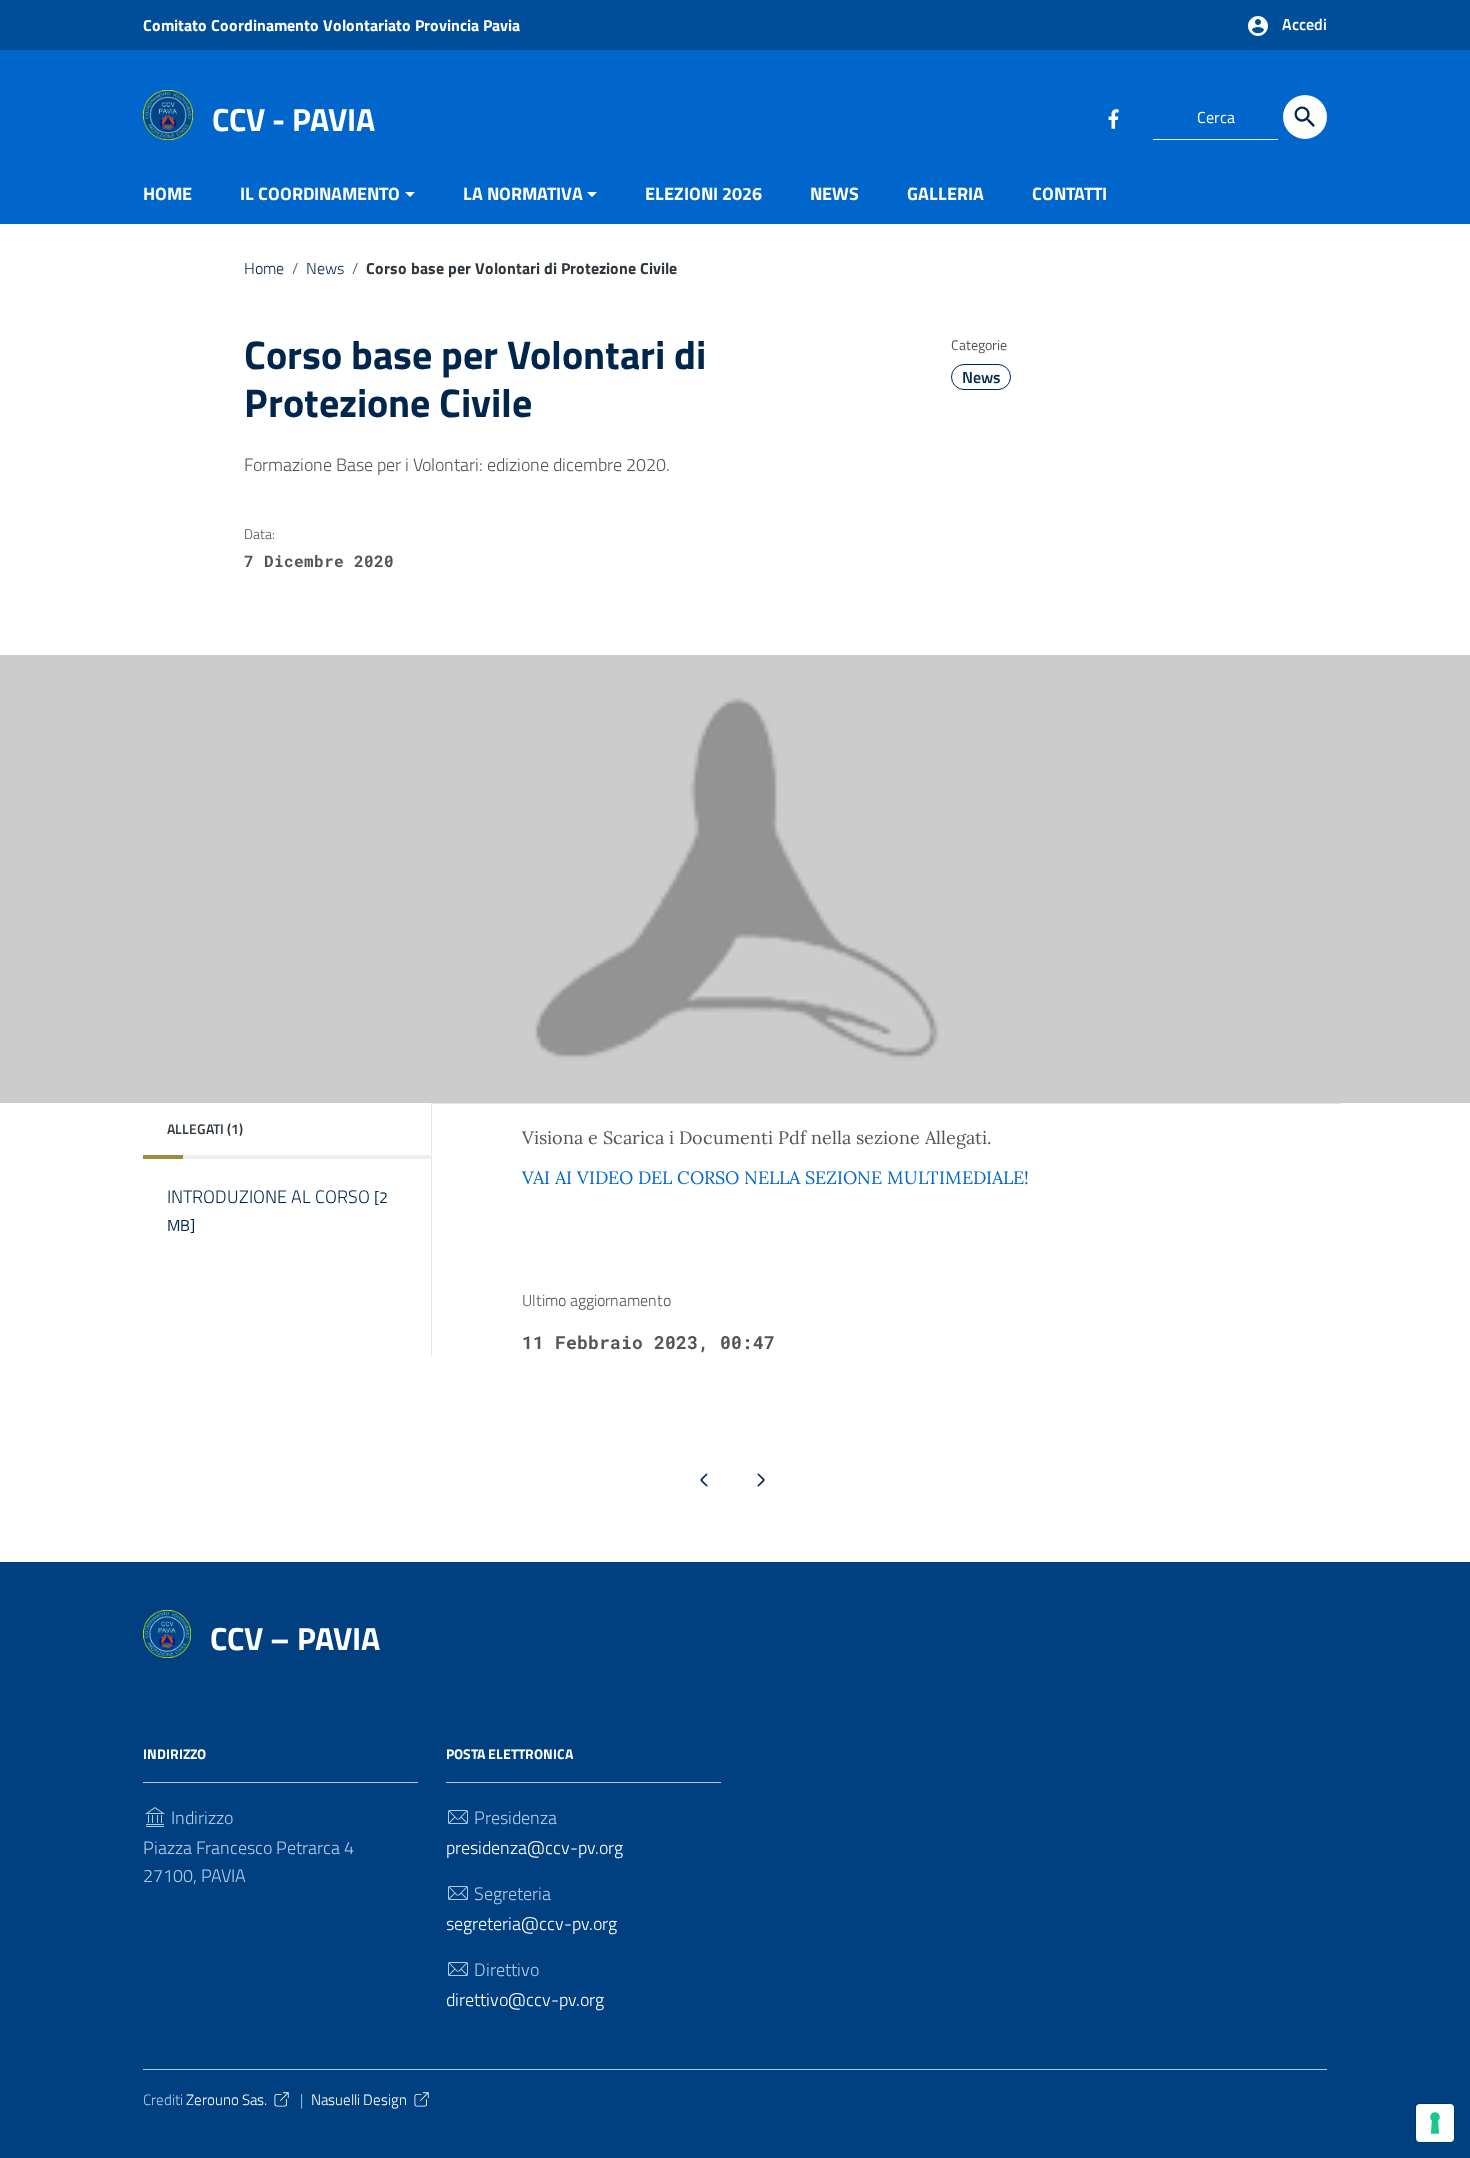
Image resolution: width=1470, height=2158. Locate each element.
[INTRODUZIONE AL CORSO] (280, 1251)
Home (264, 268)
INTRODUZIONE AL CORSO (277, 1210)
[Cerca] (1305, 117)
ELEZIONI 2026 (703, 193)
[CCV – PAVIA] (168, 113)
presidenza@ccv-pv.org (534, 1847)
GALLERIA (945, 193)
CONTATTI (1069, 193)
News (325, 268)
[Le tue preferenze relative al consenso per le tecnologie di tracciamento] (1435, 2123)
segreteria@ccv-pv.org (531, 1923)
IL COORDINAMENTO (320, 193)
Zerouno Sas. (226, 2099)
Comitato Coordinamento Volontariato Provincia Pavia (331, 25)
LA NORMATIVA (523, 193)
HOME (167, 193)
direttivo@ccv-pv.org (525, 1999)
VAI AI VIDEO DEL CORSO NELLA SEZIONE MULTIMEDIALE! (775, 1177)
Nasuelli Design (359, 2099)
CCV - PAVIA (293, 119)
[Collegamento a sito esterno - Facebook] (1113, 117)
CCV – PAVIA (295, 1638)
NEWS (834, 193)
